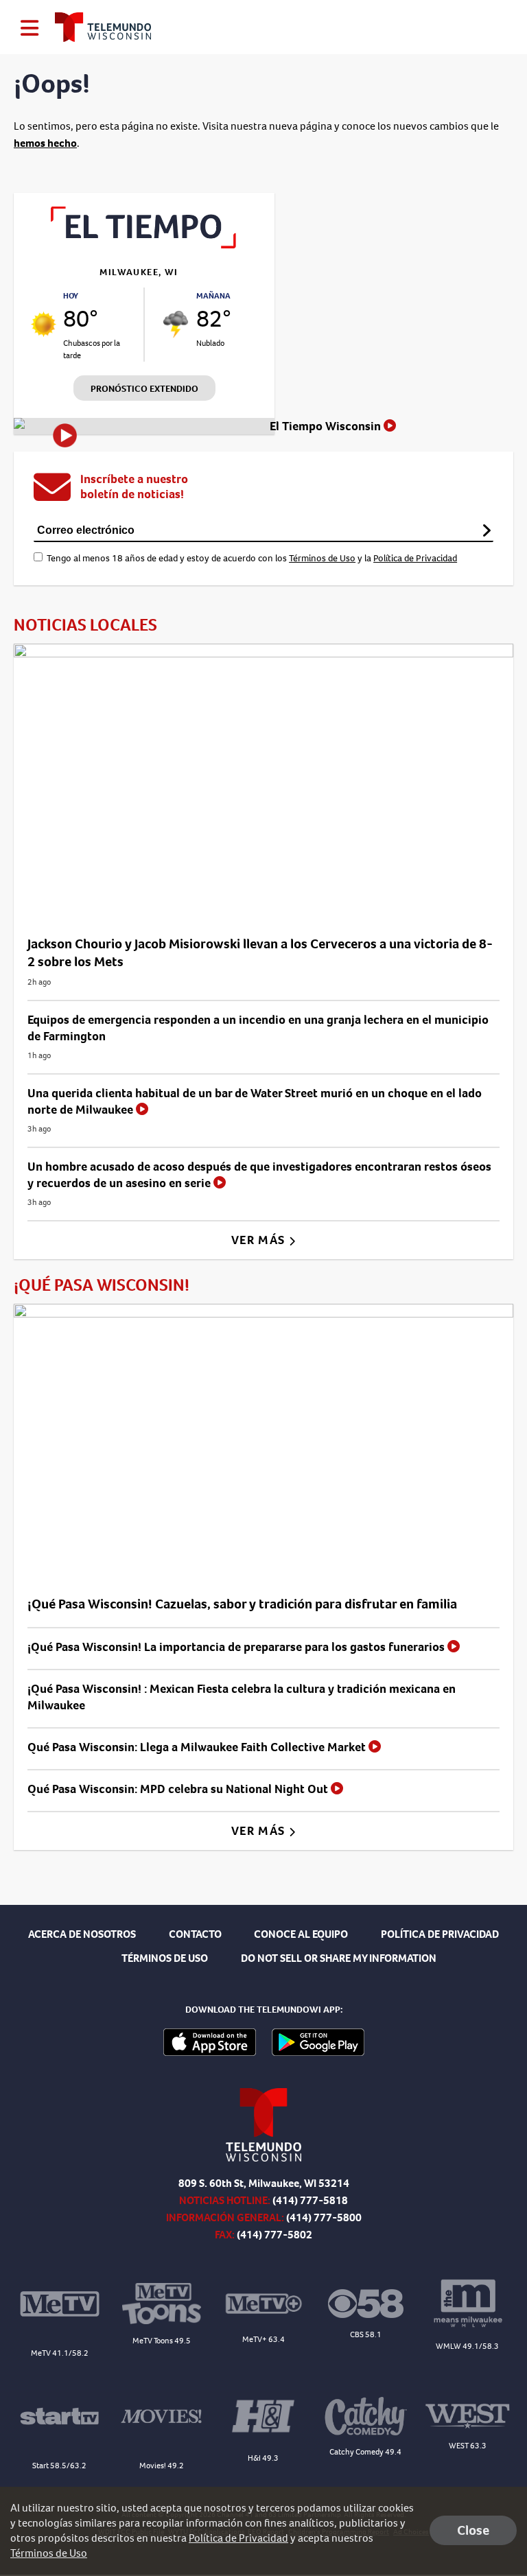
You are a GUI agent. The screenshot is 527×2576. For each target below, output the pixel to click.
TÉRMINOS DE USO (165, 1958)
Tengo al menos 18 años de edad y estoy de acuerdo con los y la (252, 558)
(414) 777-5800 (324, 2217)
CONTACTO (195, 1934)
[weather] (44, 324)
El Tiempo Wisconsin (327, 426)
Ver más (260, 1240)
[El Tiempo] (144, 245)
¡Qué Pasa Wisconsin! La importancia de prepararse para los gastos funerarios (237, 1647)
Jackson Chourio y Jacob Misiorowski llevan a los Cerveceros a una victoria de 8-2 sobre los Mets (260, 953)
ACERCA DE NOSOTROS (82, 1934)
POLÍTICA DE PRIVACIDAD (440, 1934)
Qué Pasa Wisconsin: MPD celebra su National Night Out (179, 1789)
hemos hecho (45, 143)
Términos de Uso (322, 558)
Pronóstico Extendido (144, 389)
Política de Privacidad (415, 558)
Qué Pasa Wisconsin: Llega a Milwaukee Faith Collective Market (198, 1747)
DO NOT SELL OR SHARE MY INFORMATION (339, 1958)
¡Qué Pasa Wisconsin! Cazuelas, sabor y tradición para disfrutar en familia (242, 1604)
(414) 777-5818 (310, 2200)
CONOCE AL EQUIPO (301, 1934)
